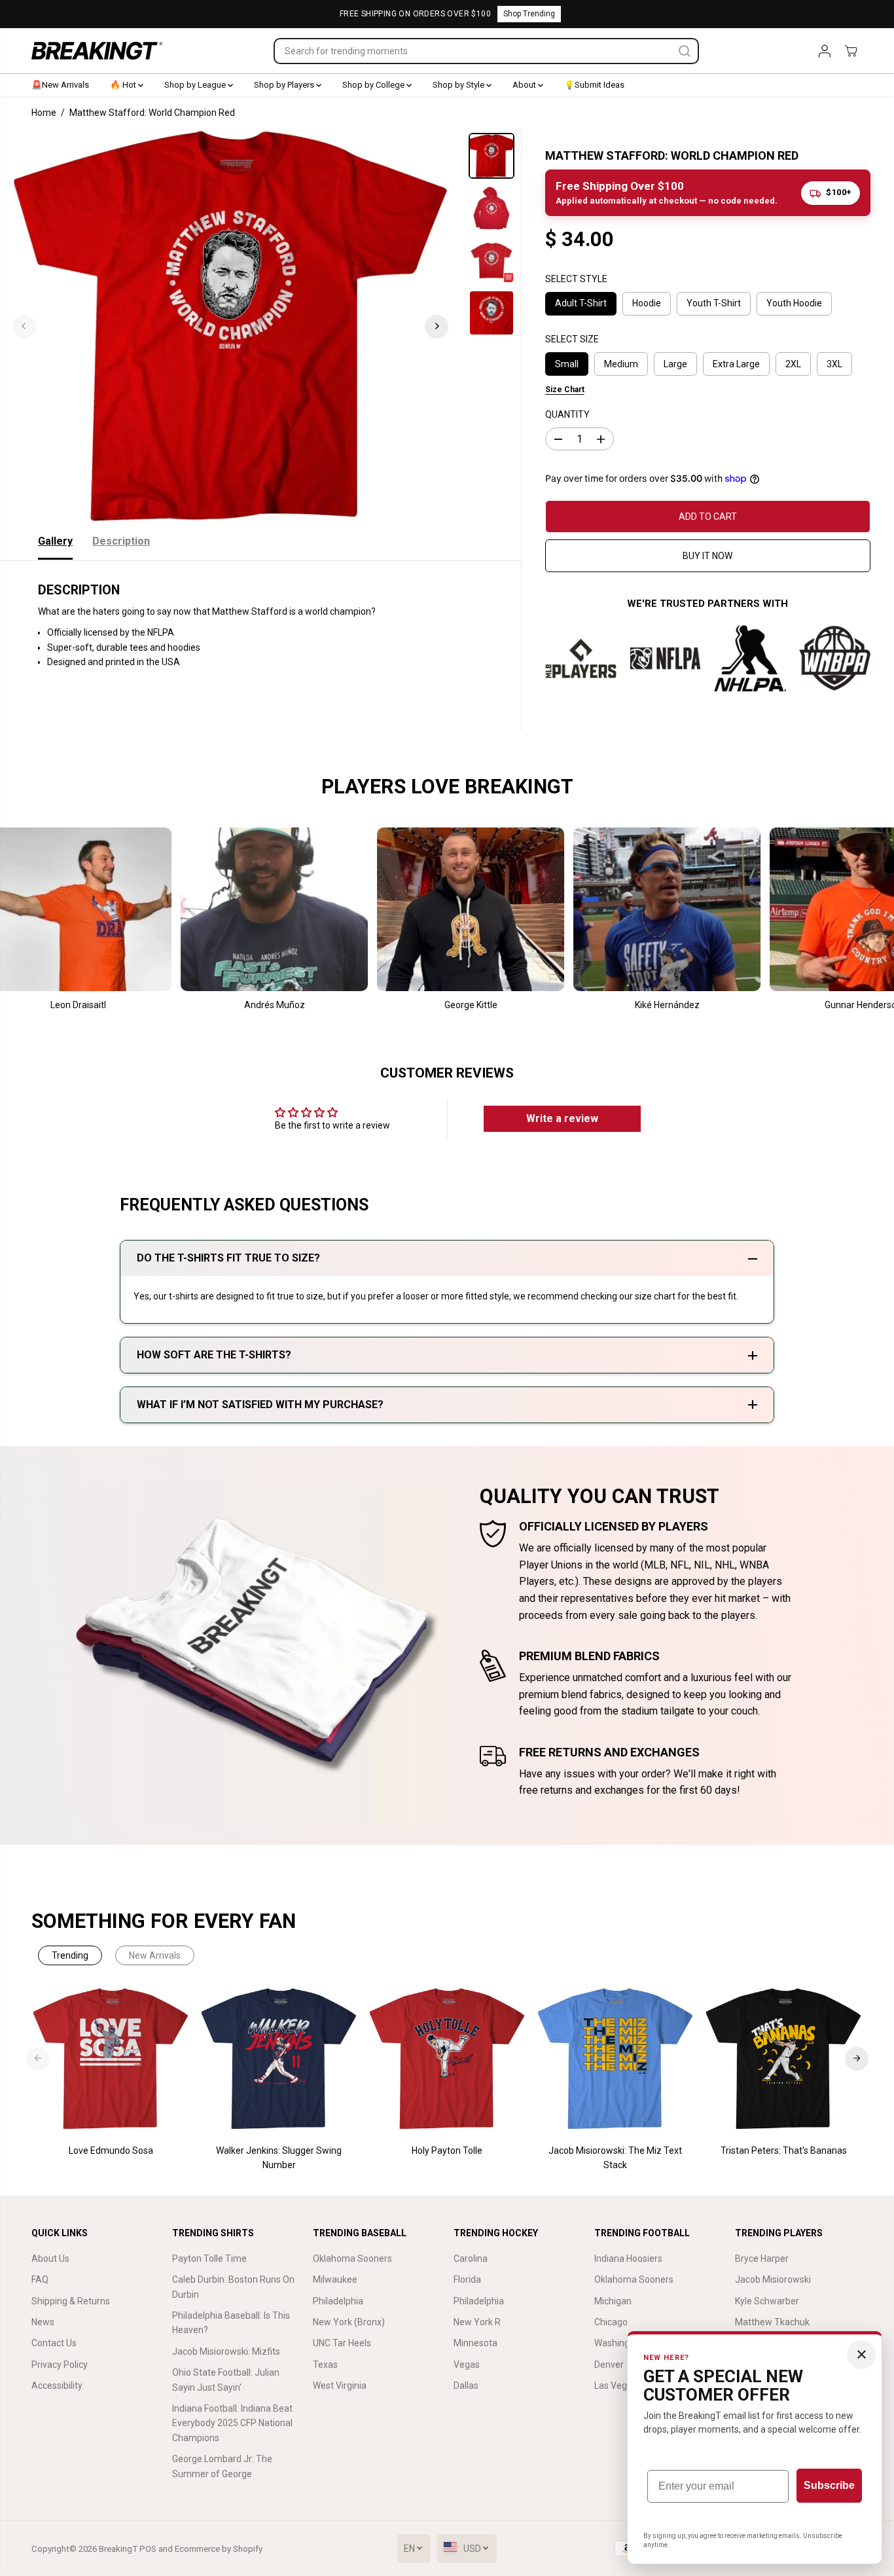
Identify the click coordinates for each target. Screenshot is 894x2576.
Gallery (55, 541)
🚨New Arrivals (60, 85)
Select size (572, 339)
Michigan (613, 2301)
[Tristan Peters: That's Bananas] (784, 2059)
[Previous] (24, 326)
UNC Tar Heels (342, 2343)
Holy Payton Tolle (447, 2150)
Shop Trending (529, 14)
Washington (619, 2343)
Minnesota (475, 2343)
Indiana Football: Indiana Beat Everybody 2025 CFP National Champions (232, 2423)
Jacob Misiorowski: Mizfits (226, 2351)
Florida (467, 2279)
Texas (325, 2365)
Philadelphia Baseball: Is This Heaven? (231, 2323)
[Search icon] (685, 51)
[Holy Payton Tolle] (447, 2059)
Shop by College (374, 85)
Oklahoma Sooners (352, 2259)
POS (148, 2549)
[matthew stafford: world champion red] (230, 326)
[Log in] (825, 51)
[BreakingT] (97, 51)
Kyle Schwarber (767, 2301)
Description (121, 541)
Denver (609, 2365)
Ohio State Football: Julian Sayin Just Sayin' (226, 2380)
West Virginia (340, 2386)
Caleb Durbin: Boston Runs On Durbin (233, 2287)
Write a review (562, 1118)
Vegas (467, 2365)
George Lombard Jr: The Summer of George (222, 2466)
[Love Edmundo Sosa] (111, 2059)
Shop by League (196, 85)
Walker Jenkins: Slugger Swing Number (279, 2158)
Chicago (611, 2322)
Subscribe (829, 2485)
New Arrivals (155, 1955)
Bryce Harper (762, 2259)
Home (44, 113)
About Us (50, 2259)
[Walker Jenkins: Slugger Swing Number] (279, 2059)
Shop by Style (459, 85)
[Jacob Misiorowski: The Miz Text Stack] (616, 2059)
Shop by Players (285, 85)
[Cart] (851, 51)
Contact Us (54, 2343)
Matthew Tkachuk (772, 2322)
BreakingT (118, 2549)
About (525, 85)
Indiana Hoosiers (628, 2259)
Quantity (567, 414)
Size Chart (565, 390)
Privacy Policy (60, 2365)
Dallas (466, 2386)
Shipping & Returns (71, 2301)
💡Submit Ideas (594, 85)
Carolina (471, 2259)
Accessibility (57, 2386)
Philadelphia (338, 2301)
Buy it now (707, 556)
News (43, 2322)
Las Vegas (616, 2386)
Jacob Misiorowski (773, 2279)
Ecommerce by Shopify (219, 2549)
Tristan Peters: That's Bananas (784, 2150)
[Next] (437, 326)
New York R (477, 2322)
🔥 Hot (124, 85)
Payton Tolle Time (209, 2259)
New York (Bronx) (349, 2322)
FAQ (40, 2279)
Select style (576, 279)
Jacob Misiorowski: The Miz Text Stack (615, 2158)
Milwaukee (335, 2279)
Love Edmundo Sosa (111, 2150)
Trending (70, 1955)
